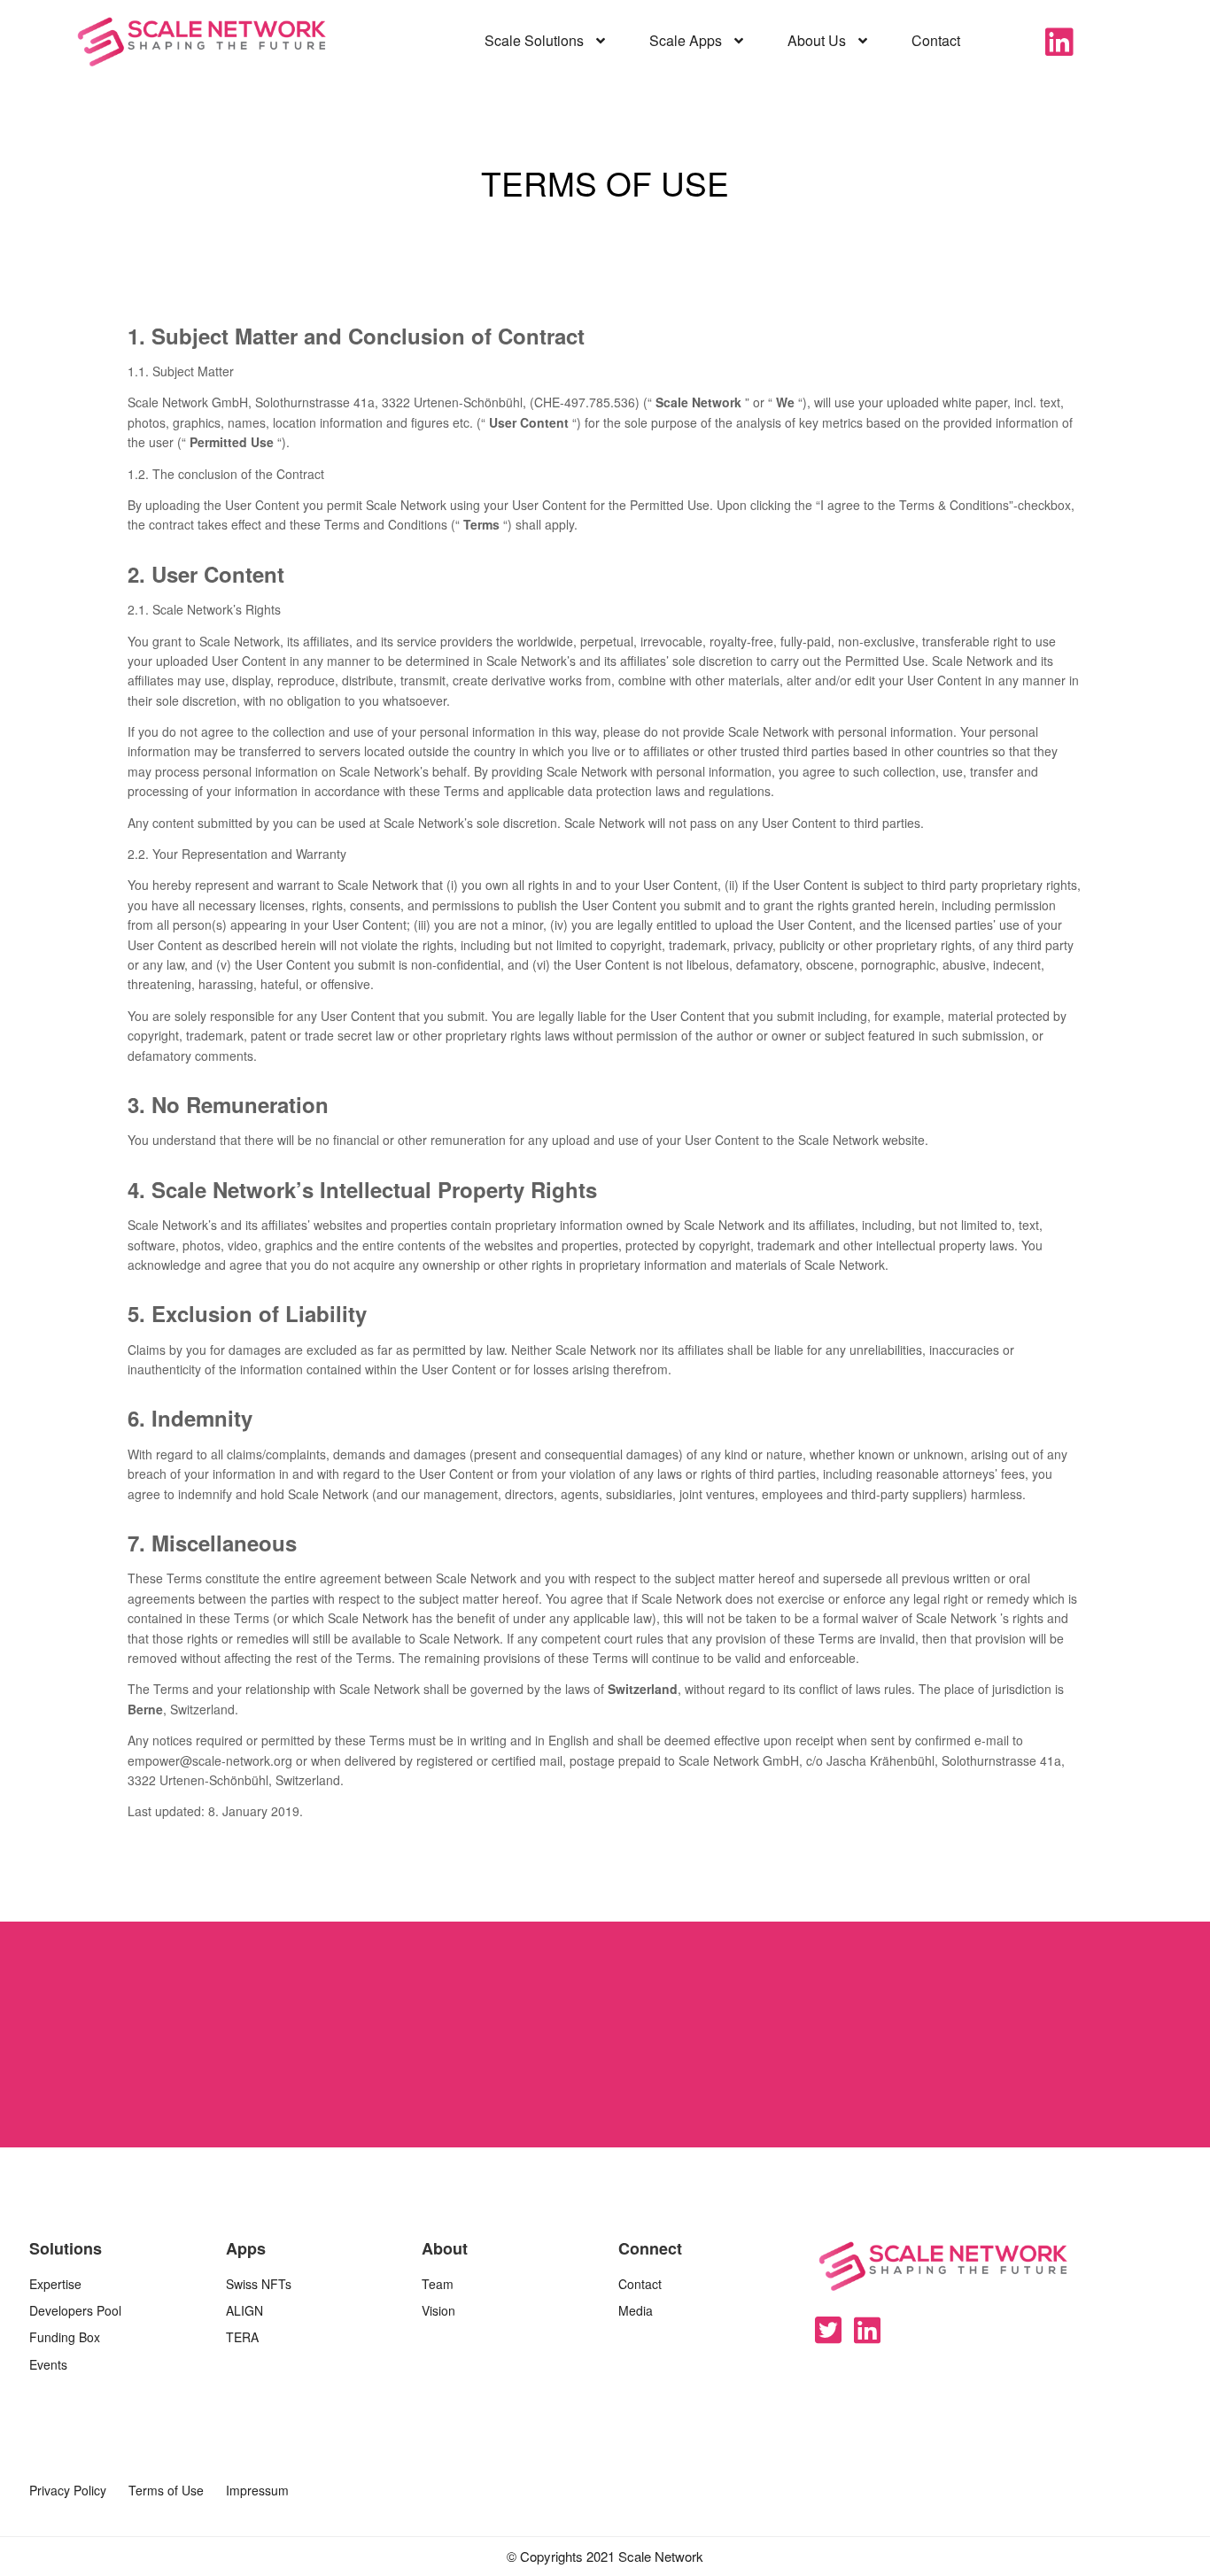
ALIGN (244, 2310)
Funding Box (65, 2337)
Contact (936, 40)
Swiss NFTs (259, 2284)
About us (818, 40)
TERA (242, 2337)
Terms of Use (166, 2490)
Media (636, 2310)
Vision (438, 2310)
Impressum (257, 2490)
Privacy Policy (68, 2490)
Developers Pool (75, 2310)
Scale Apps (687, 40)
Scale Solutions (536, 40)
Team (438, 2284)
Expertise (55, 2284)
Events (48, 2364)
